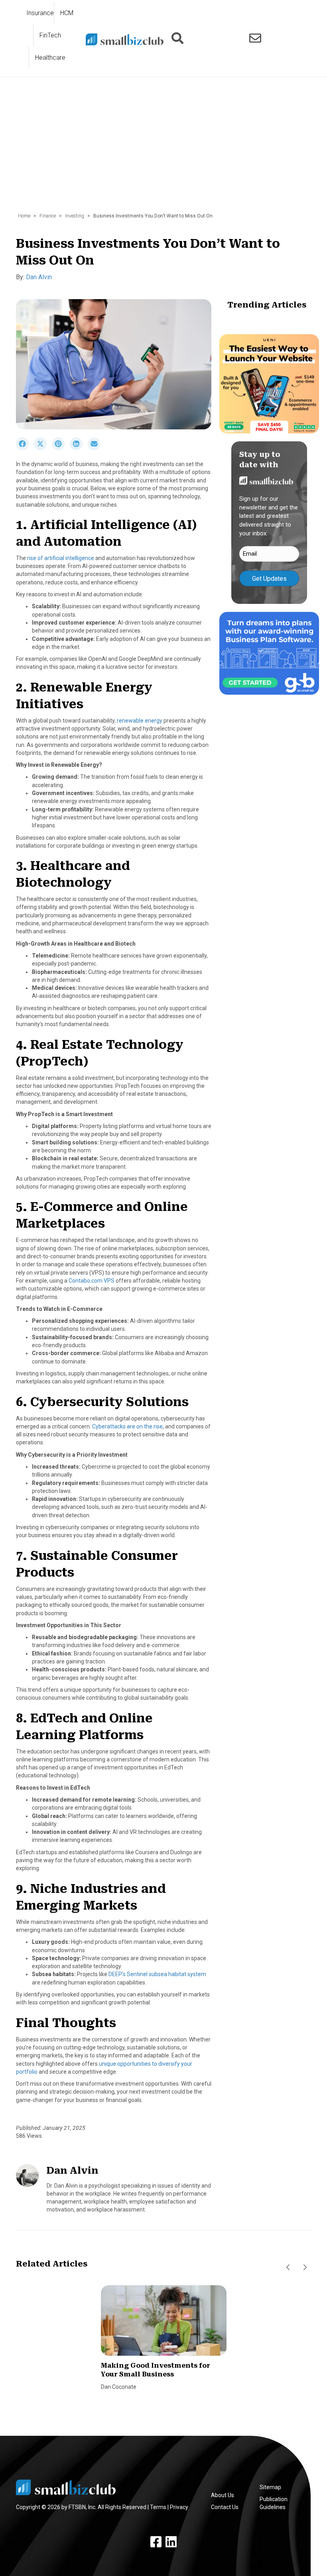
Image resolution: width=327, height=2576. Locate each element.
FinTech (50, 35)
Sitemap (270, 2487)
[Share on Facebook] (25, 448)
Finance (48, 216)
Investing (75, 216)
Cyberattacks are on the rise (127, 1426)
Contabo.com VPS (92, 1281)
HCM (67, 13)
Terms (158, 2507)
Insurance (40, 13)
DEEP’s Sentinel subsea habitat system (157, 1974)
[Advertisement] (163, 149)
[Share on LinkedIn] (79, 448)
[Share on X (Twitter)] (43, 448)
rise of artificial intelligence (61, 558)
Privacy (179, 2507)
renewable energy (140, 721)
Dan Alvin (39, 277)
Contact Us (225, 2507)
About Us (223, 2495)
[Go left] (288, 2267)
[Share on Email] (96, 448)
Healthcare (50, 58)
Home (24, 216)
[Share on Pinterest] (61, 448)
